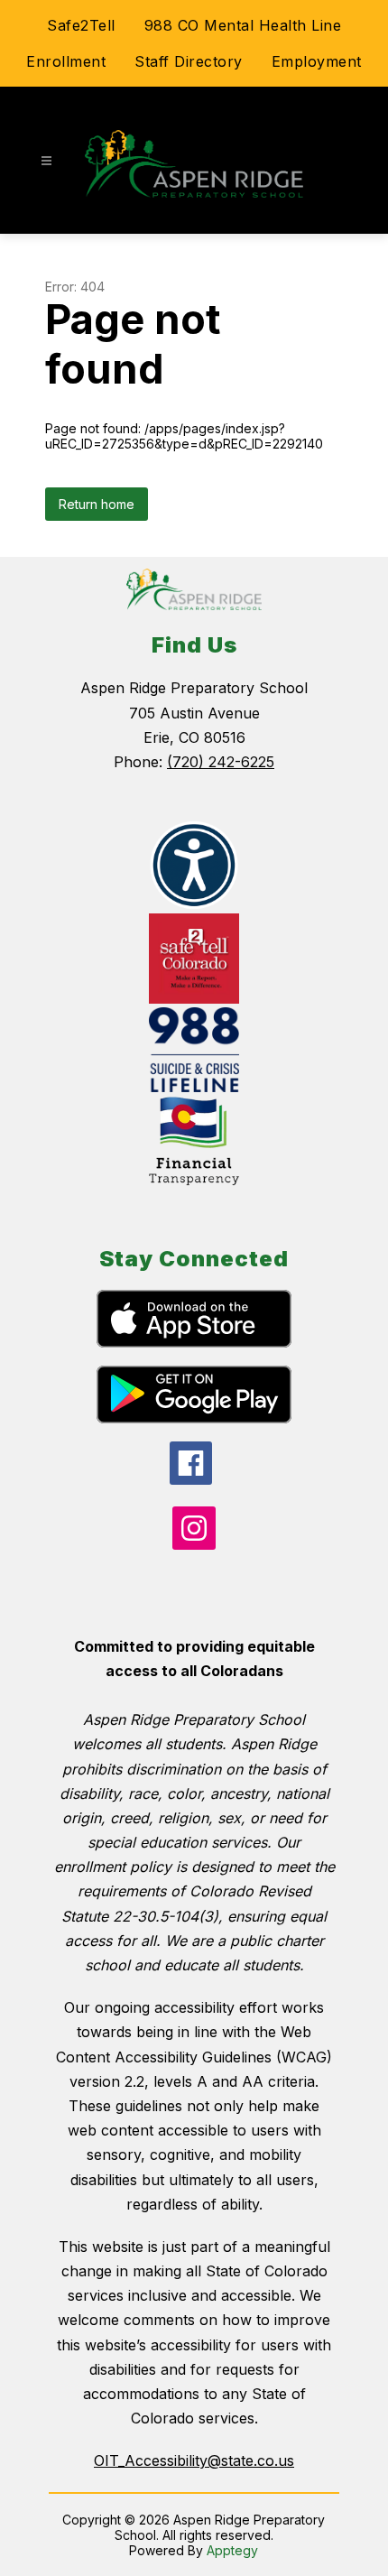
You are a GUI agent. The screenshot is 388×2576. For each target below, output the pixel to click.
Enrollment (66, 61)
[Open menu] (46, 161)
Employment (317, 61)
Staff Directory (189, 61)
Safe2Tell (81, 25)
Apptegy (232, 2550)
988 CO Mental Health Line (243, 25)
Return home (97, 504)
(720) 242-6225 (221, 762)
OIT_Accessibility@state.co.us (194, 2460)
